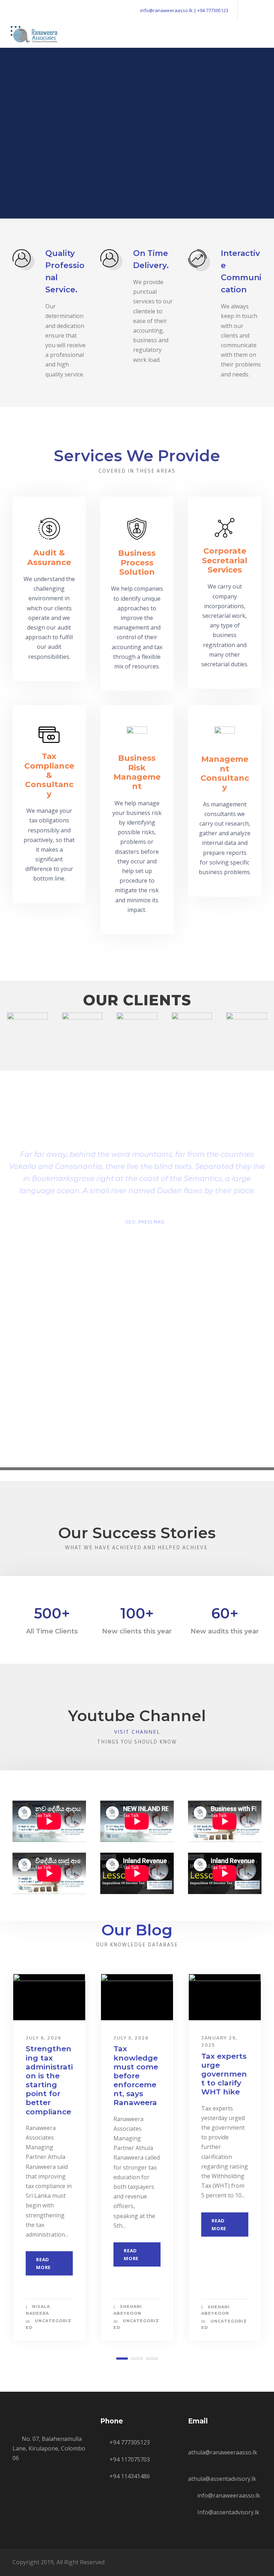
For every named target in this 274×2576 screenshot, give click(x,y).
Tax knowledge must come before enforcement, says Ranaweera (136, 2075)
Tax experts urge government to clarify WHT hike (224, 2074)
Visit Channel (137, 1732)
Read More (43, 2263)
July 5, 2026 (131, 2038)
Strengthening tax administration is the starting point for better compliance (49, 2080)
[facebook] (247, 10)
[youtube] (259, 10)
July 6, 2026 (43, 2038)
